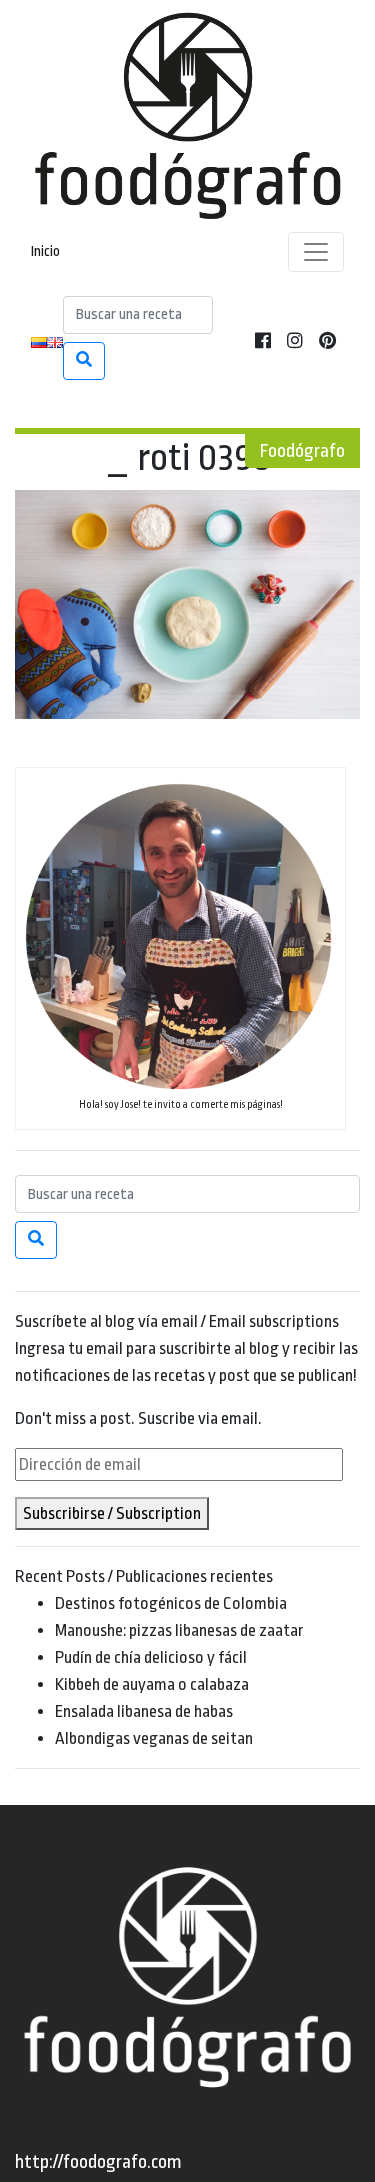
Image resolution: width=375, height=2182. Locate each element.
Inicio (45, 251)
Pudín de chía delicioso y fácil (151, 1657)
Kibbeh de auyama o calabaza (152, 1684)
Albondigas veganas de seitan (154, 1738)
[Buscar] (84, 361)
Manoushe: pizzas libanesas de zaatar (179, 1630)
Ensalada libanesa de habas (144, 1711)
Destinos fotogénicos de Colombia (171, 1603)
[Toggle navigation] (316, 252)
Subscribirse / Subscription (112, 1513)
